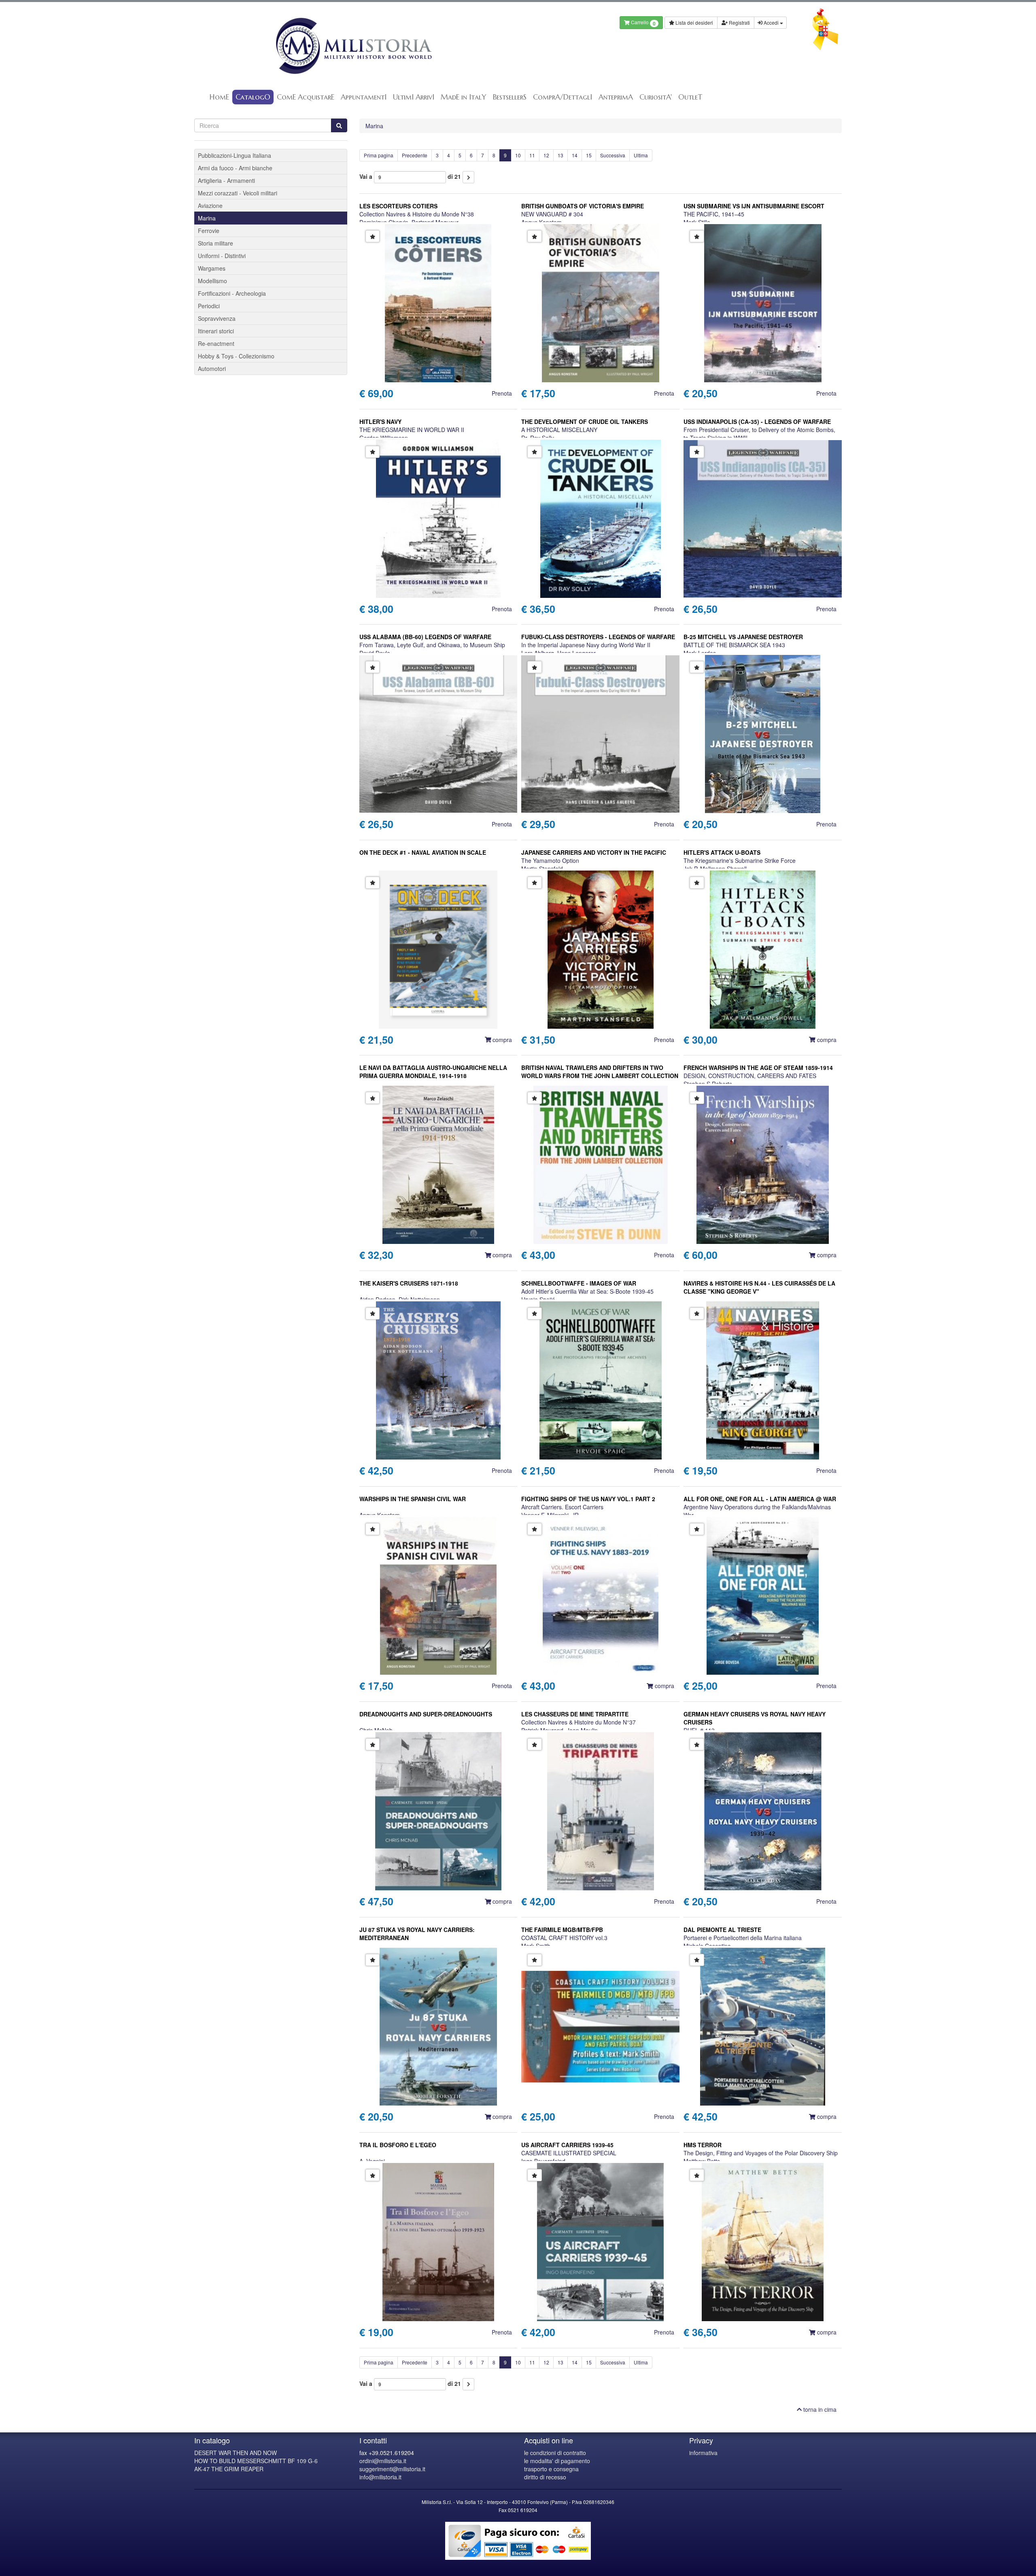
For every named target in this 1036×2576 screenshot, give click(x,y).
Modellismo (212, 281)
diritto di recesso (545, 2477)
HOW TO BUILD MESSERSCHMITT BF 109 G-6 (256, 2461)
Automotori (212, 369)
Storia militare (215, 243)
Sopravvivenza (217, 318)
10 (518, 155)
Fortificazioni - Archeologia (232, 293)
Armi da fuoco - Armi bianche (235, 168)
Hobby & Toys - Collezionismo (236, 356)
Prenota (502, 393)
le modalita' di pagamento (557, 2461)
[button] (373, 236)
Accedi (771, 22)
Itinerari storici (216, 331)
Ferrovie (209, 231)
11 (532, 155)
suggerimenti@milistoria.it (392, 2469)
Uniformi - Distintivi (222, 256)
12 (546, 155)
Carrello (643, 23)
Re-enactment (216, 343)
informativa (703, 2453)
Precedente (415, 155)
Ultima (641, 155)
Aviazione (210, 205)
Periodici (209, 306)
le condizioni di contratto (555, 2453)
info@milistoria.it (380, 2477)
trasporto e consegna (551, 2469)
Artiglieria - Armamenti (226, 180)
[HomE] (353, 46)
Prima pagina (379, 155)
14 (575, 155)
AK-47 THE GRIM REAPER (229, 2469)
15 (589, 155)
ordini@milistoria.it (383, 2461)
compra (501, 1040)
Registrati (739, 22)
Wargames (212, 268)
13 (560, 155)
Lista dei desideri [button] (694, 22)
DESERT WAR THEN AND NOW (236, 2453)
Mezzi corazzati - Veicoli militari (238, 193)
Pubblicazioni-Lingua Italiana (235, 155)
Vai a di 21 (410, 176)
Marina (374, 126)
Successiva (613, 155)
